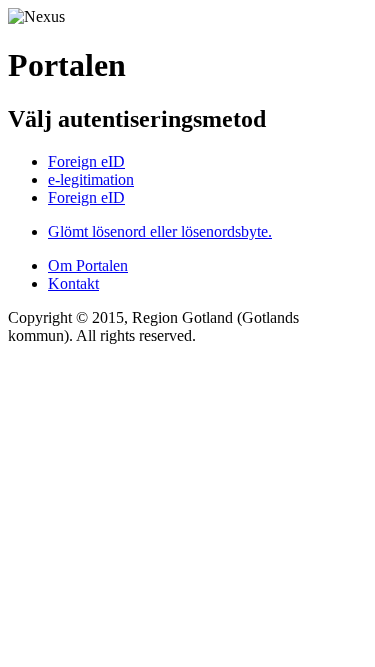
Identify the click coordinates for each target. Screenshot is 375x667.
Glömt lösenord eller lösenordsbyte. (160, 231)
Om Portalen (88, 265)
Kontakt (73, 283)
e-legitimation (91, 179)
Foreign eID (86, 161)
